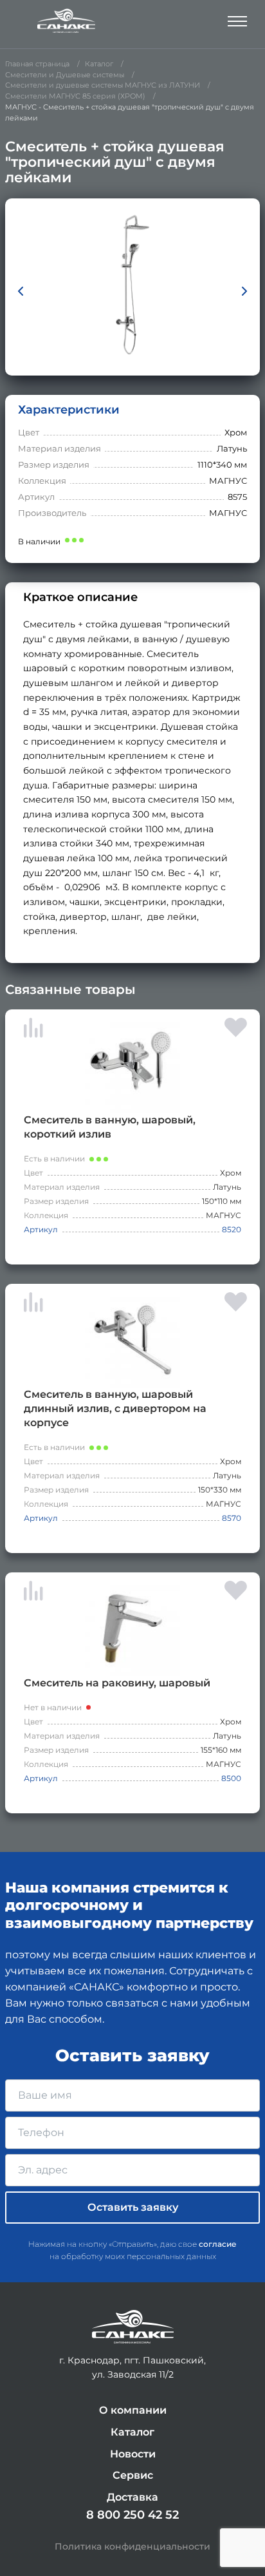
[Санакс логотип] (66, 21)
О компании (133, 2410)
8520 (232, 1229)
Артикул (41, 1229)
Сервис (133, 2475)
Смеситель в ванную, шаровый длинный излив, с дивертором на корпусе (115, 1408)
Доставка (132, 2497)
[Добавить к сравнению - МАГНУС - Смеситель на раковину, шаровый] (33, 1593)
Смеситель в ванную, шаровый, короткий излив (110, 1127)
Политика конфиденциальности (132, 2546)
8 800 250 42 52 (132, 2515)
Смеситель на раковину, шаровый (117, 1683)
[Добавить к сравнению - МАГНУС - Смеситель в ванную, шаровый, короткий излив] (33, 1030)
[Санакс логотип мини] (133, 2327)
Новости (133, 2454)
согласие (218, 2244)
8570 (232, 1518)
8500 (231, 1778)
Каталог (132, 2432)
